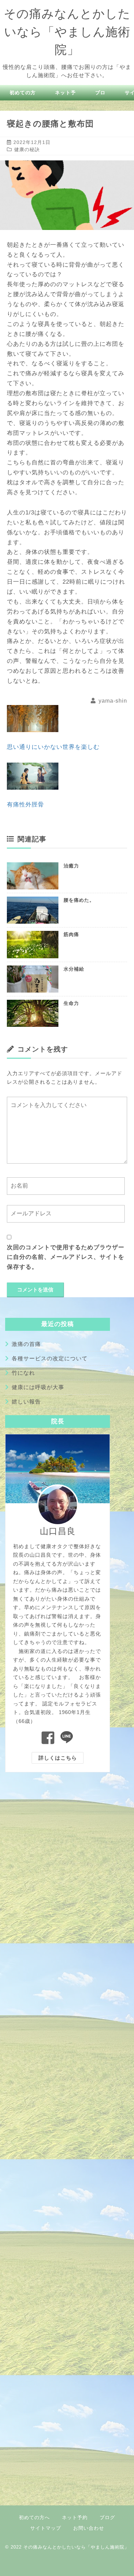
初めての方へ (34, 2517)
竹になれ (23, 1373)
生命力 (71, 1003)
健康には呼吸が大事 (38, 1387)
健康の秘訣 (27, 149)
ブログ (107, 2517)
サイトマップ (46, 2528)
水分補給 (74, 969)
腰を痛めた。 (79, 900)
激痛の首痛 (26, 1344)
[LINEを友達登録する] (67, 1738)
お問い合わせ (89, 2528)
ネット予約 (75, 2517)
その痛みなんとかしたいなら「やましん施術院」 (67, 31)
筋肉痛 (71, 934)
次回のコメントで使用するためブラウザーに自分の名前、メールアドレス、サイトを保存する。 (66, 1257)
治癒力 (71, 866)
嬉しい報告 (26, 1402)
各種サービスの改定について (50, 1358)
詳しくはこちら (58, 1758)
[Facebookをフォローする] (48, 1738)
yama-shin (113, 701)
